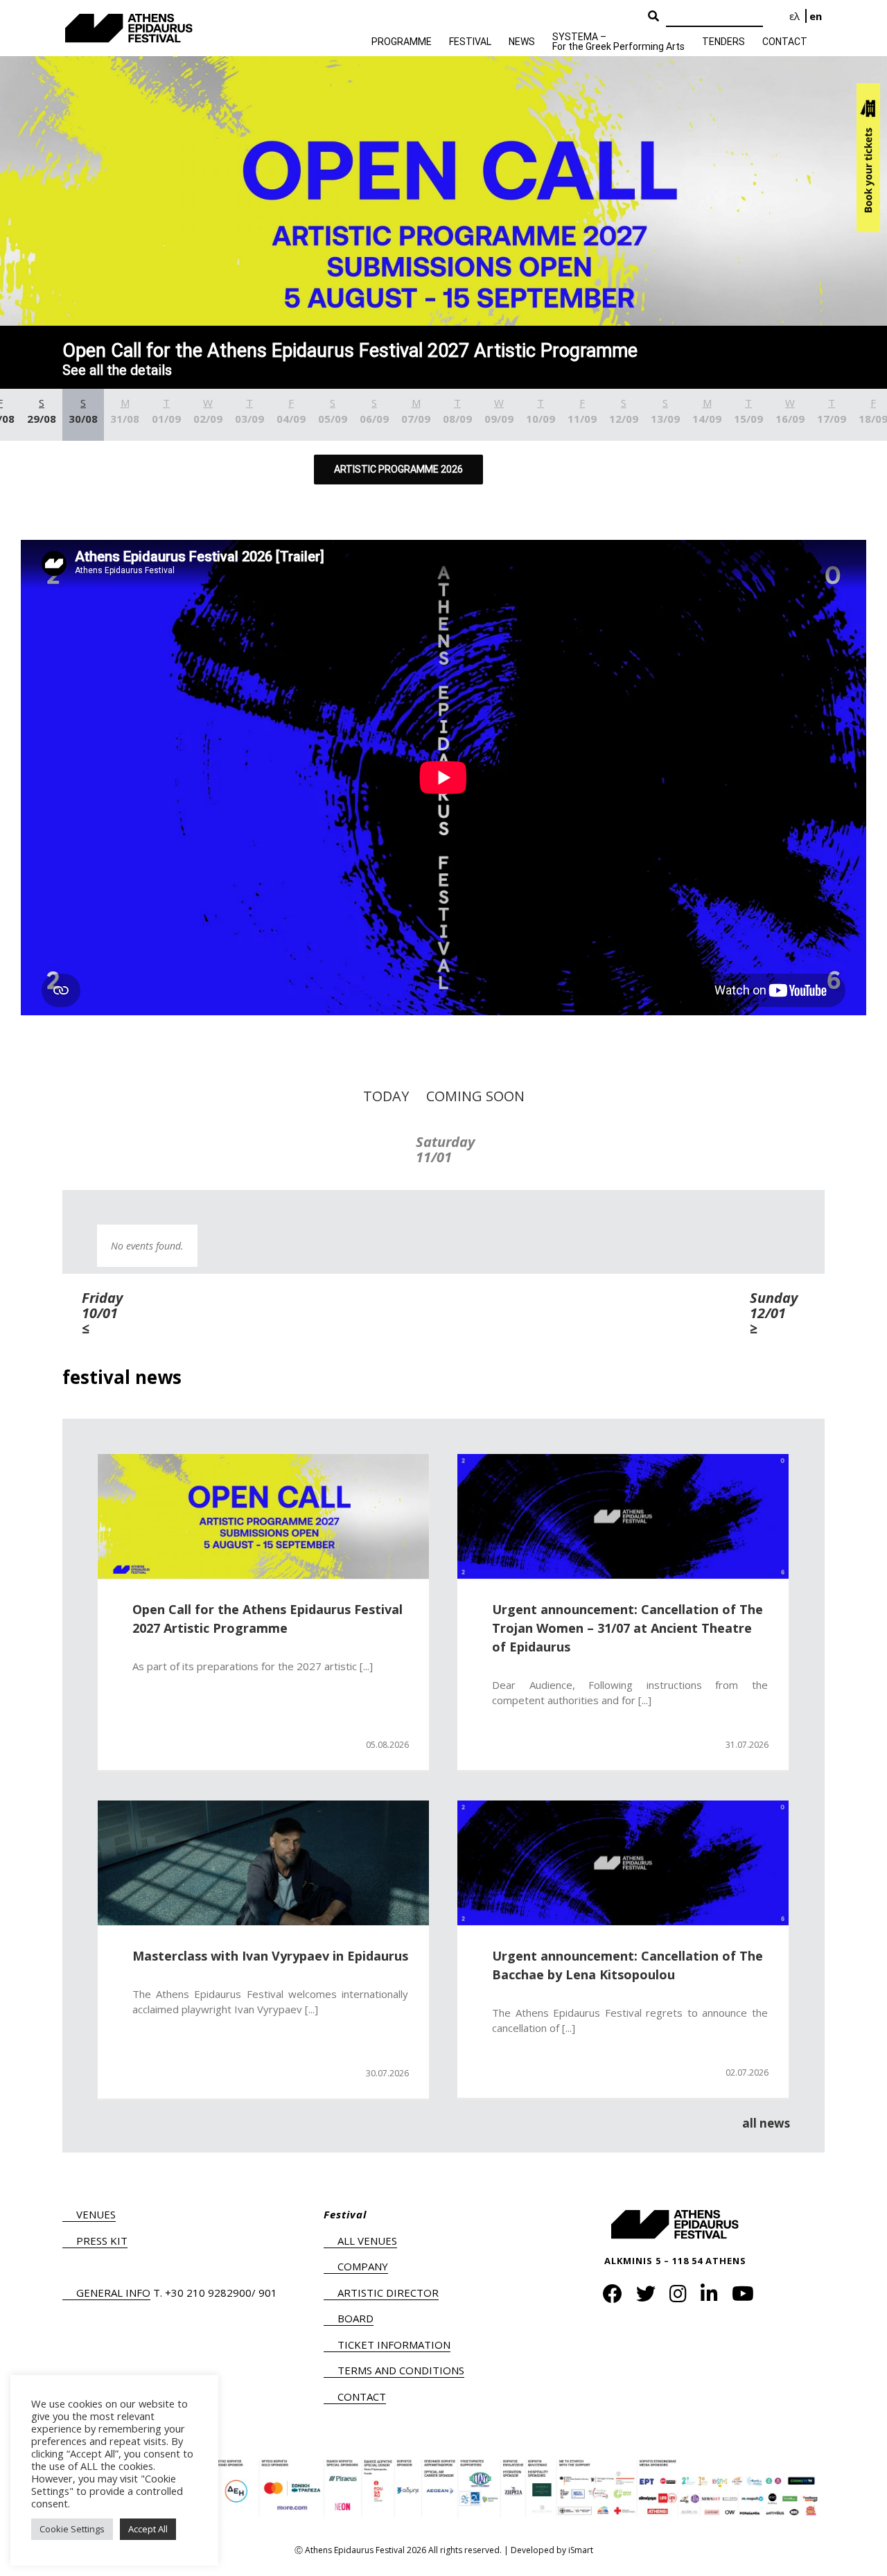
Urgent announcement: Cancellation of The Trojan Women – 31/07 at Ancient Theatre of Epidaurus (627, 1628)
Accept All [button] (148, 2529)
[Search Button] (653, 17)
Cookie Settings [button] (72, 2529)
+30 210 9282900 (208, 2293)
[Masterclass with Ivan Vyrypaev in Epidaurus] (263, 1863)
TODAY (386, 1096)
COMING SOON (475, 1096)
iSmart (581, 2550)
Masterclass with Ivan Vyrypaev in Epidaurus (270, 1956)
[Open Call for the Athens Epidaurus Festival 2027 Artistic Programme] (263, 1516)
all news (766, 2123)
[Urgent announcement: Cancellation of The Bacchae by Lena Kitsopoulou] (623, 1863)
